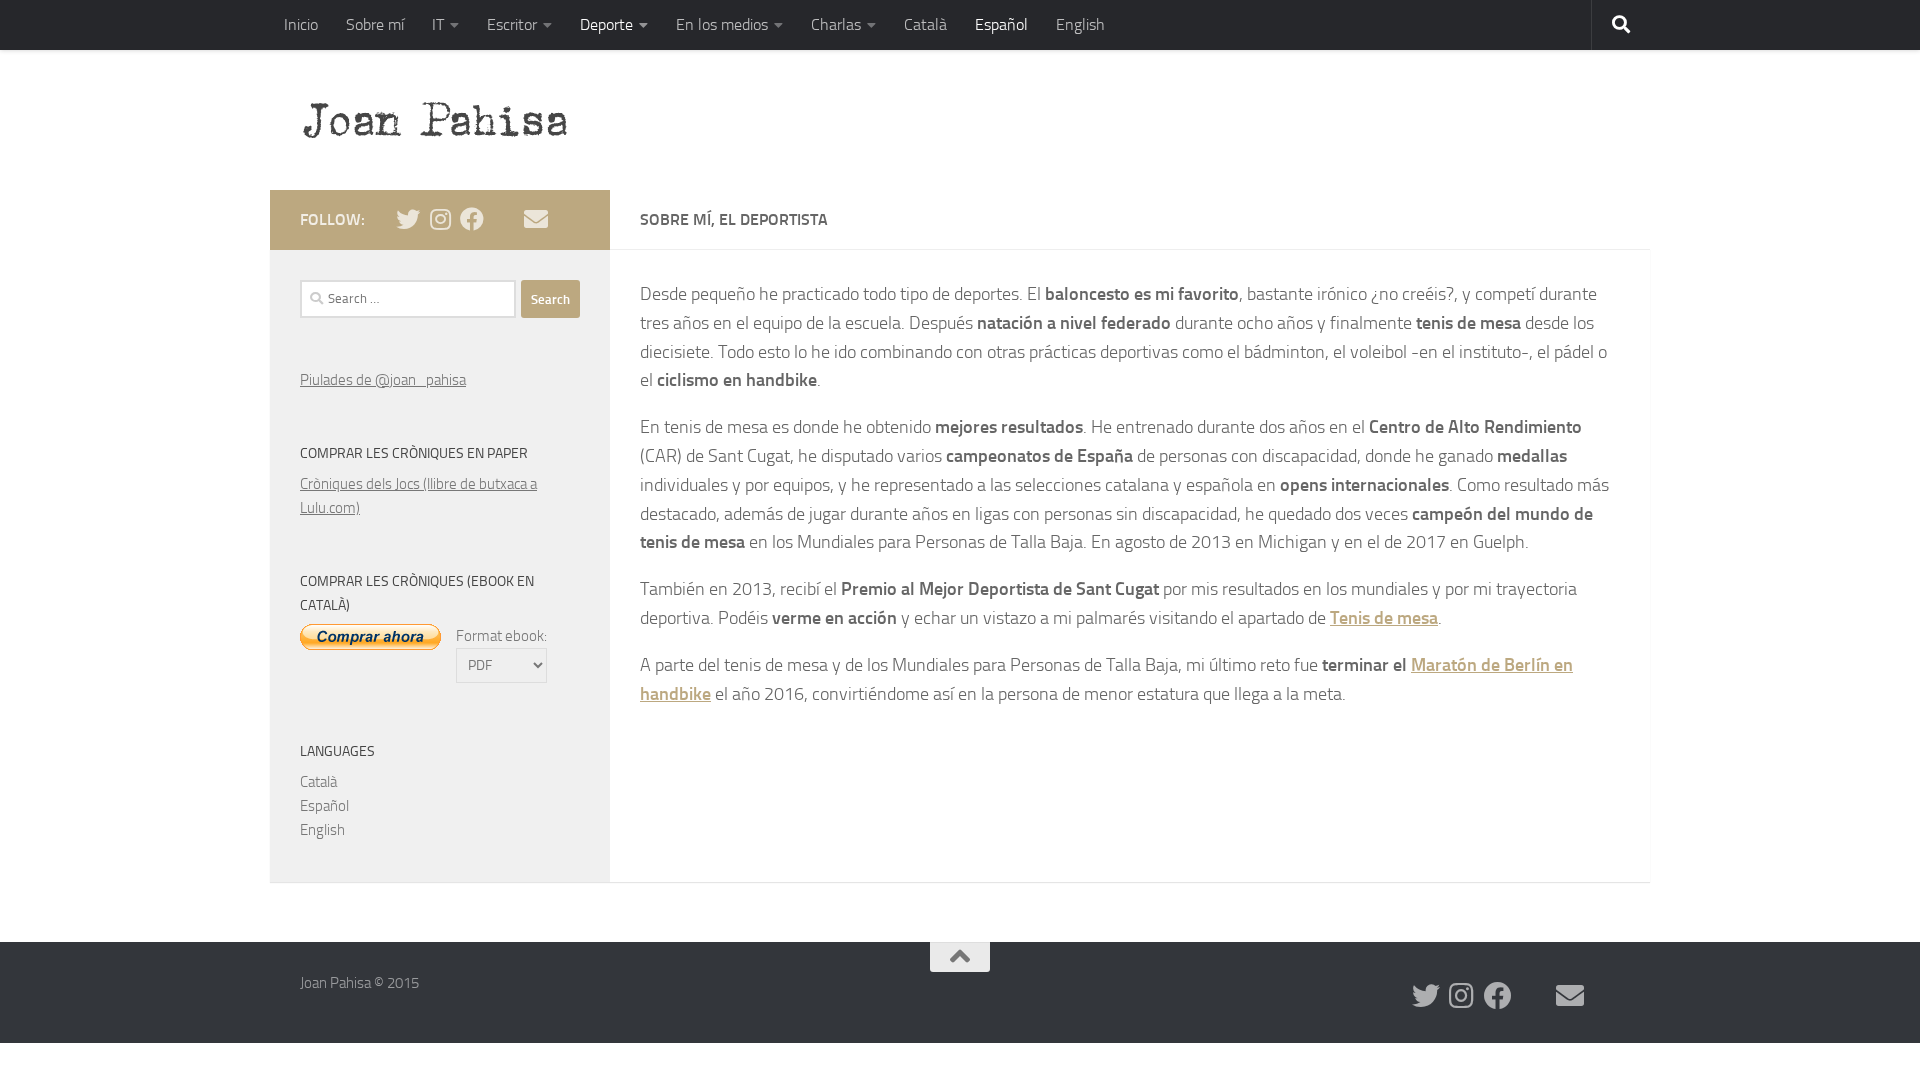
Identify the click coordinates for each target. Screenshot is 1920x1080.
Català (925, 24)
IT (438, 24)
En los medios (722, 24)
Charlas (836, 24)
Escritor (512, 24)
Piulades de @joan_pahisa (383, 380)
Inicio (301, 24)
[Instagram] (440, 219)
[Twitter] (408, 219)
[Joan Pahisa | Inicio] (444, 120)
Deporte (606, 24)
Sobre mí (375, 24)
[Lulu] (504, 219)
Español (1001, 24)
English (1080, 24)
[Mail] (536, 219)
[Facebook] (472, 219)
